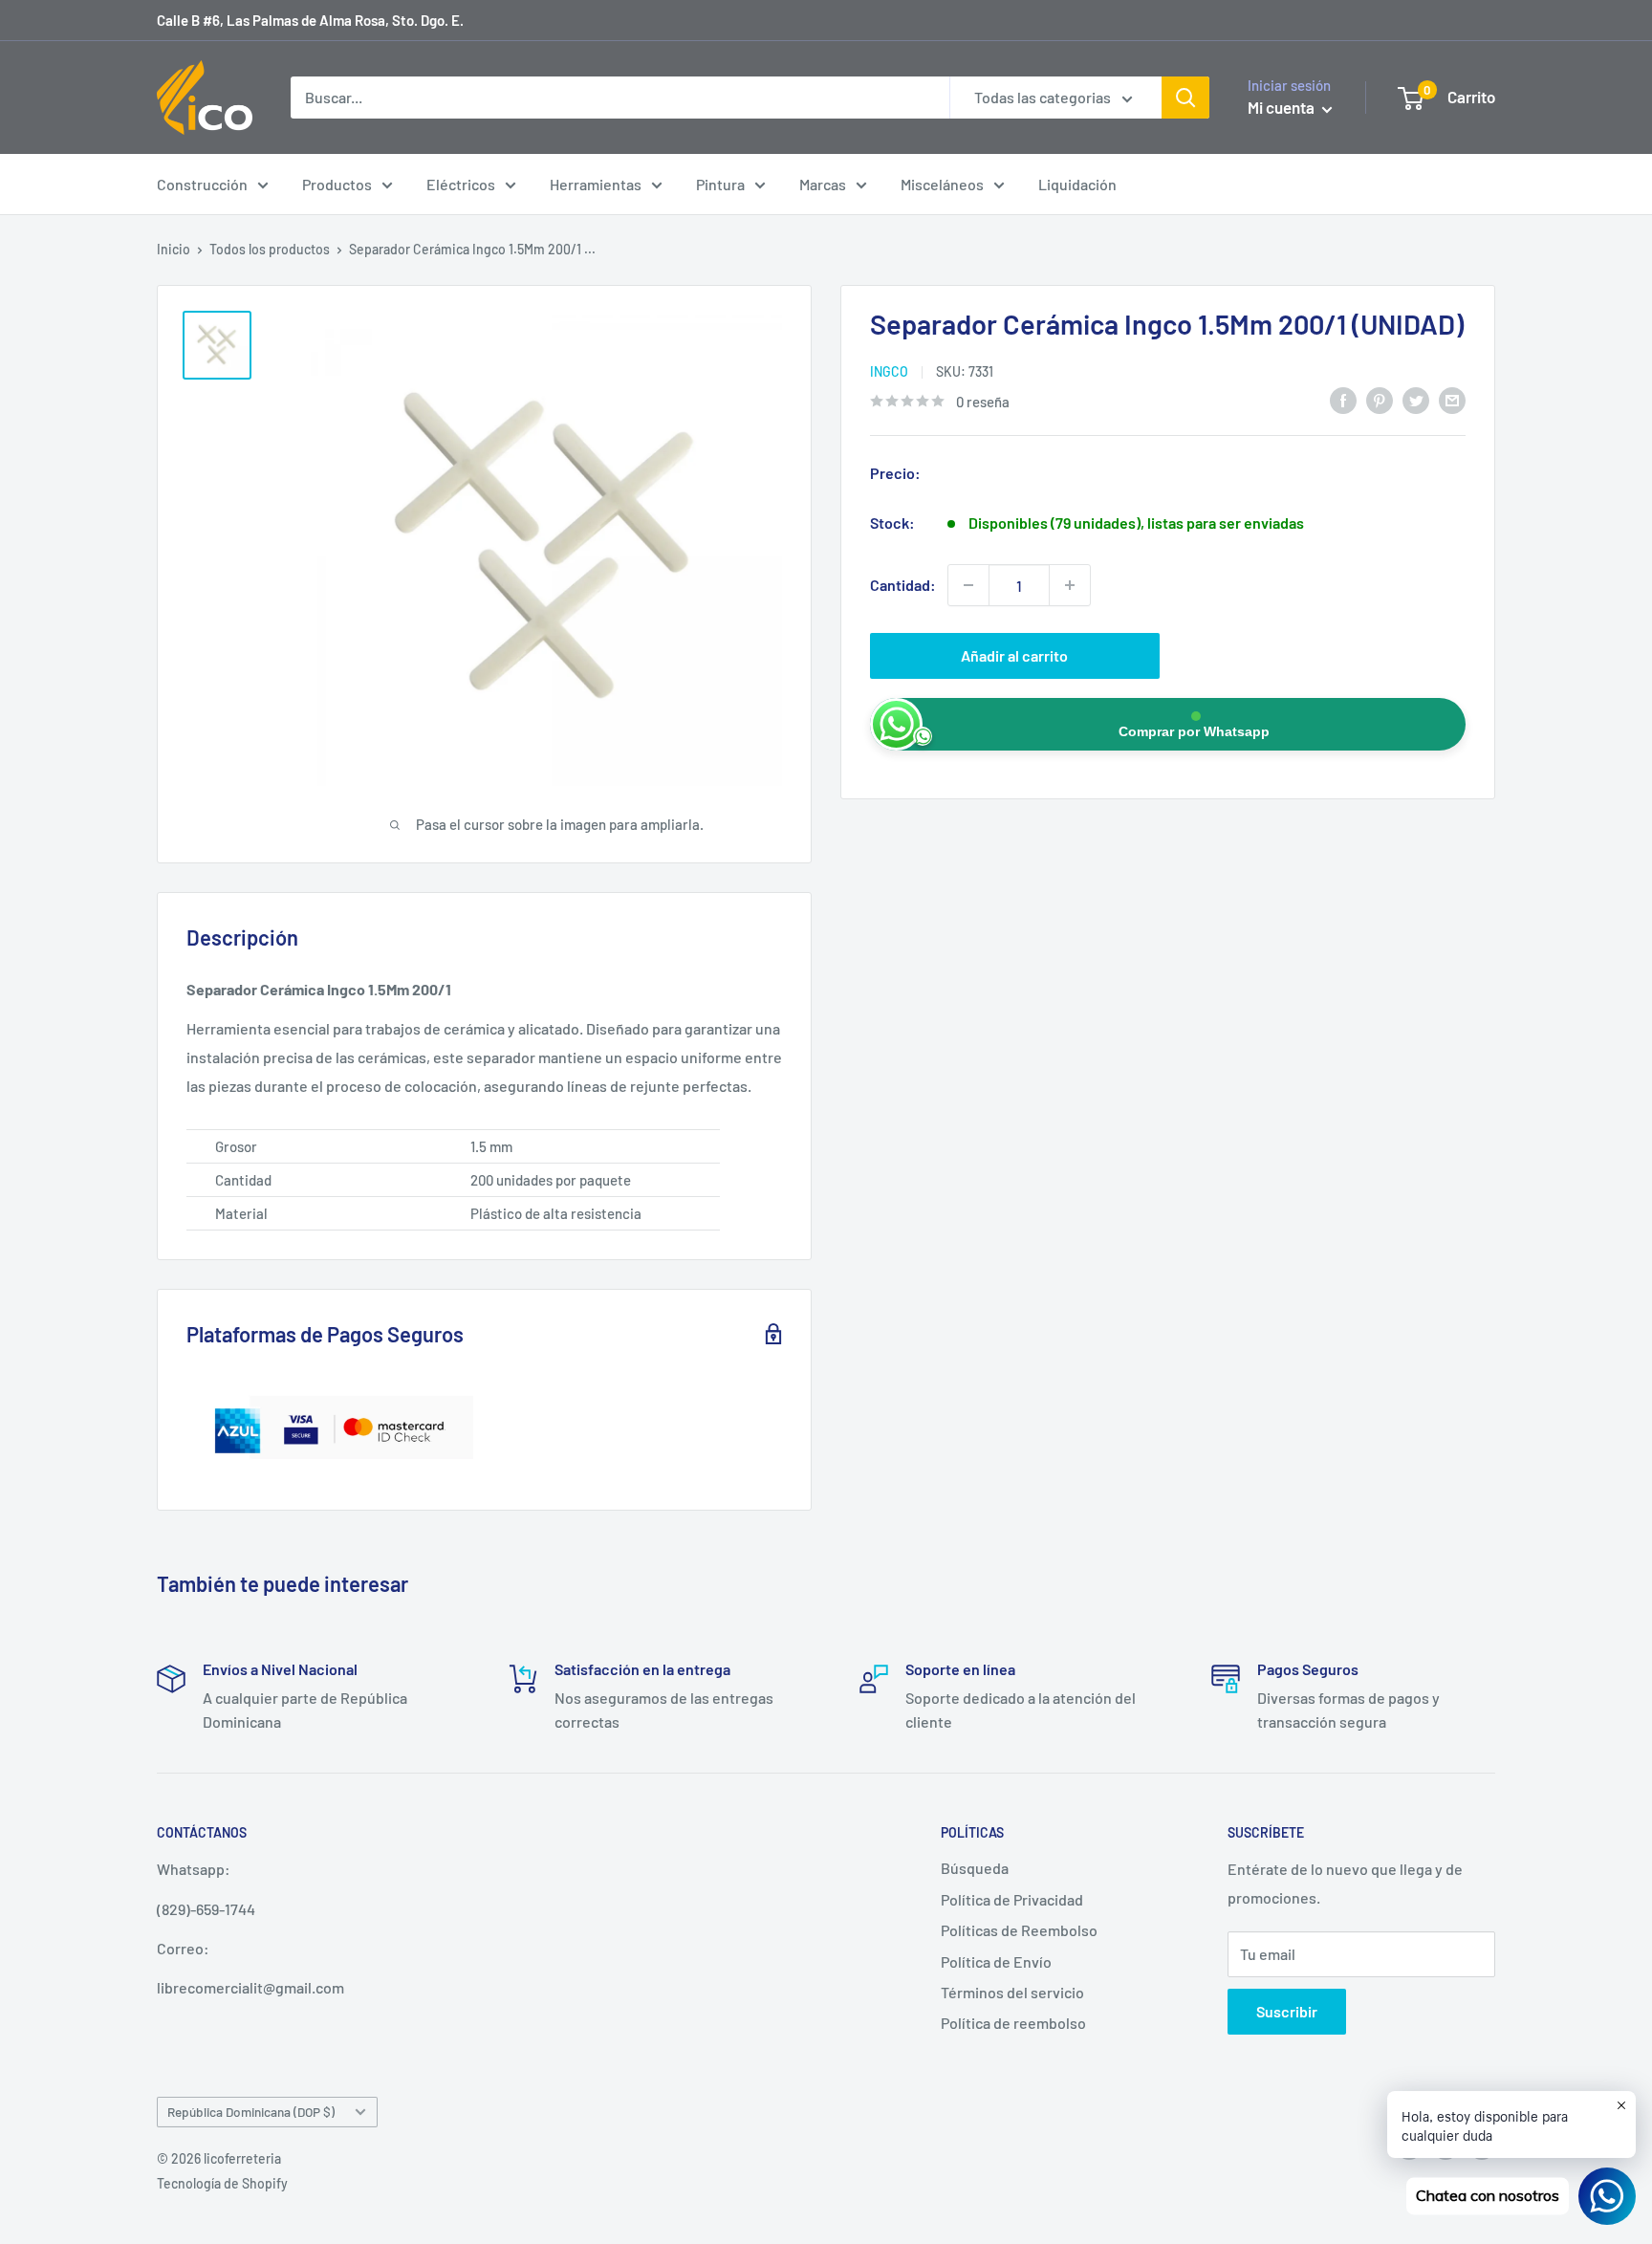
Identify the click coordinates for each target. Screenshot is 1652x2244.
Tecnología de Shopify (222, 2183)
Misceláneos (942, 184)
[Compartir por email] (1452, 399)
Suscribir (1287, 2011)
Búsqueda (975, 1868)
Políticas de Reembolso (1019, 1930)
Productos (337, 184)
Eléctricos (461, 184)
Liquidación (1077, 184)
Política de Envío (996, 1961)
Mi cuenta (1282, 107)
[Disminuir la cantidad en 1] (968, 585)
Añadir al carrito (1014, 655)
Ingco (889, 371)
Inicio (174, 249)
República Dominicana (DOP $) (251, 2112)
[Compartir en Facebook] (1343, 399)
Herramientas (596, 184)
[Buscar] (1185, 98)
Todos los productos (270, 249)
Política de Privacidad (1012, 1899)
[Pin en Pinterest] (1380, 399)
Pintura (720, 184)
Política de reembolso (1013, 2023)
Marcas (823, 184)
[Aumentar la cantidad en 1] (1070, 585)
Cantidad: (903, 585)
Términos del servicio (1012, 1992)
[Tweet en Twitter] (1416, 399)
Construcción (202, 184)
